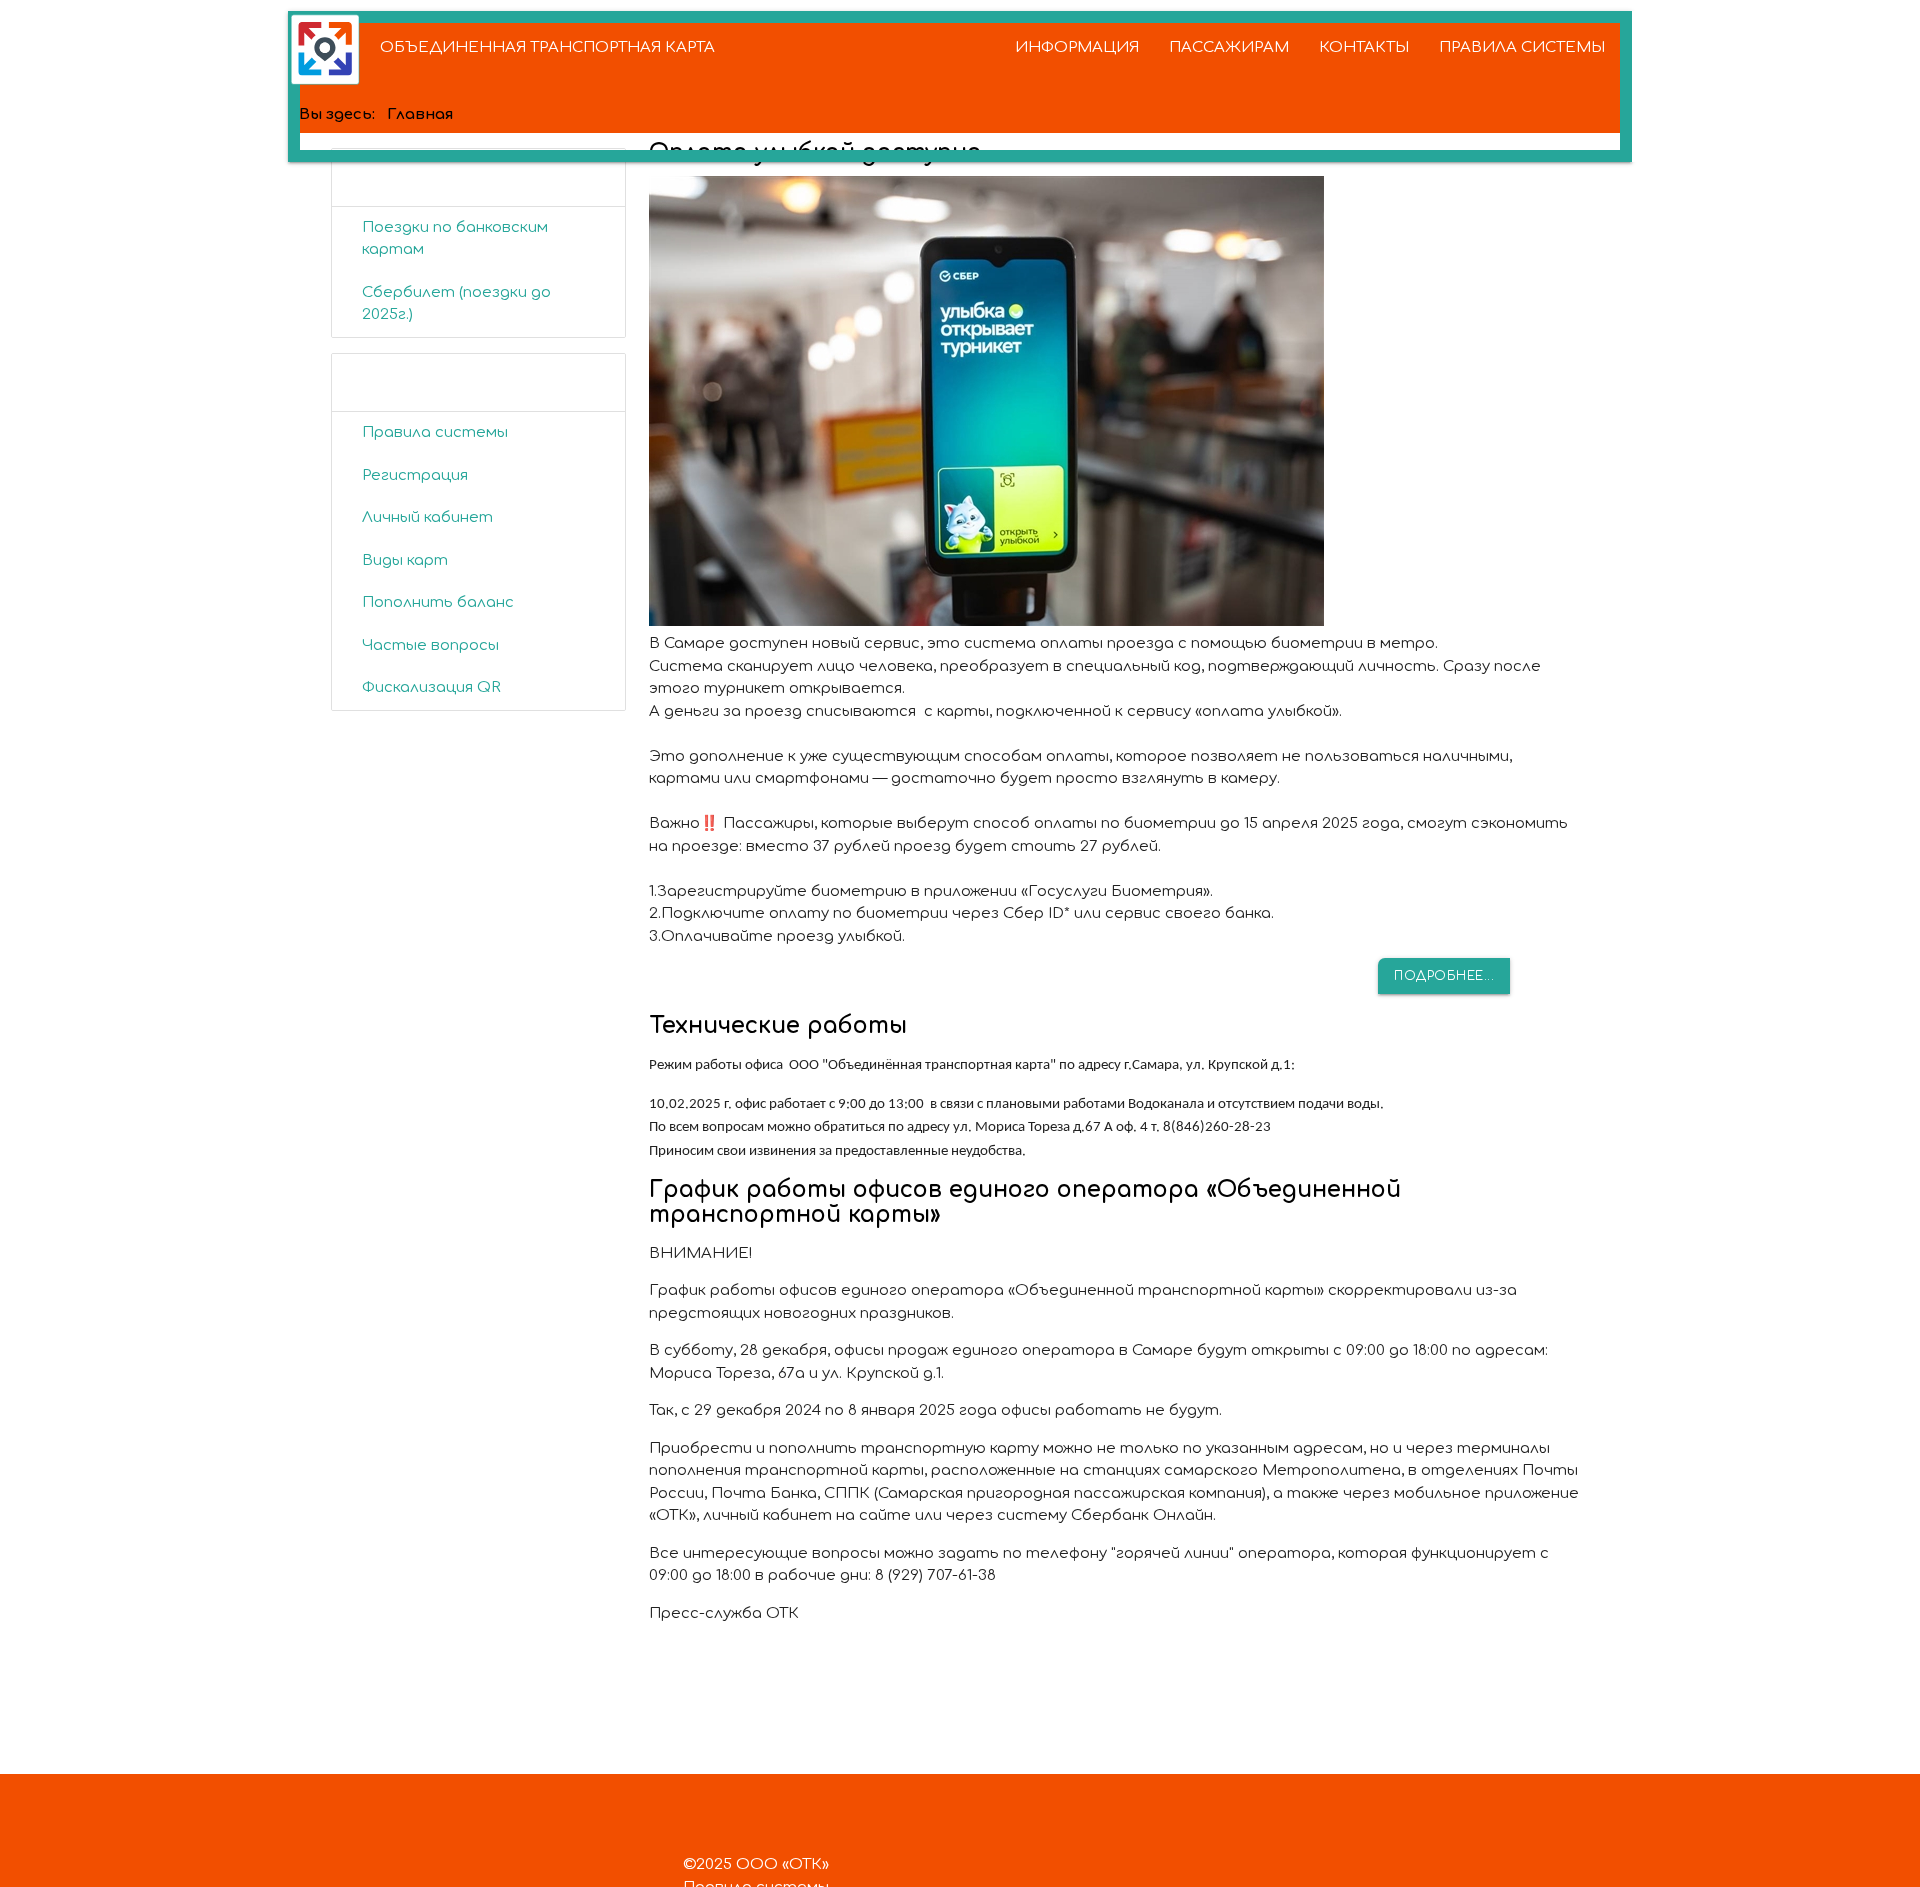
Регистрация (415, 475)
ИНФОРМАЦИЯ (1077, 47)
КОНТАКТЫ (1364, 47)
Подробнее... (1444, 976)
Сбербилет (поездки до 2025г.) (456, 304)
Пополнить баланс (438, 602)
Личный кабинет (427, 517)
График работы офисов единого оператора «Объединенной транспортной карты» (1025, 1202)
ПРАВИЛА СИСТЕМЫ (1522, 47)
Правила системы (435, 432)
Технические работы (778, 1025)
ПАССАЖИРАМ (1229, 47)
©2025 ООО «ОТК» (756, 1864)
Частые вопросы (430, 645)
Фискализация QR (431, 687)
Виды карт (405, 560)
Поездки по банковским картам (455, 239)
